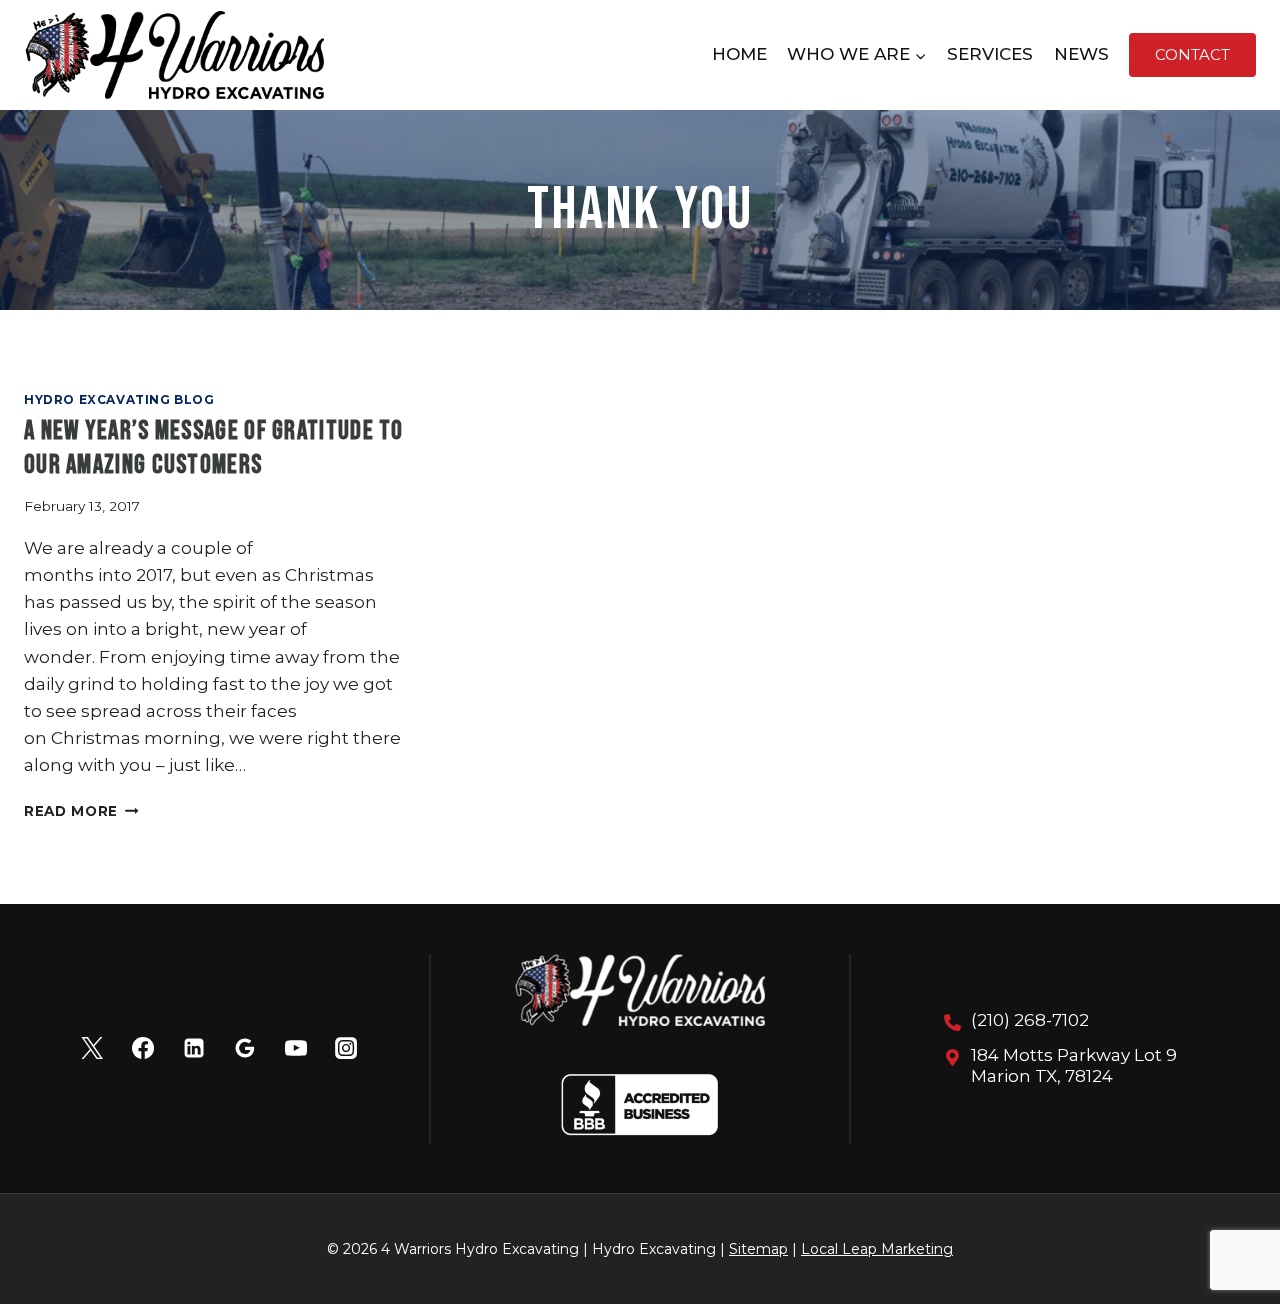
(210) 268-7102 (1030, 1020)
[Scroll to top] (1229, 1223)
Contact (1192, 54)
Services (990, 54)
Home (739, 54)
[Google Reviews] (245, 1048)
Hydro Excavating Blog (119, 399)
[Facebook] (143, 1048)
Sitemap (758, 1249)
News (1081, 54)
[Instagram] (346, 1048)
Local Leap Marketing (877, 1249)
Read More (81, 811)
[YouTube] (295, 1048)
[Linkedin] (194, 1048)
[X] (92, 1048)
